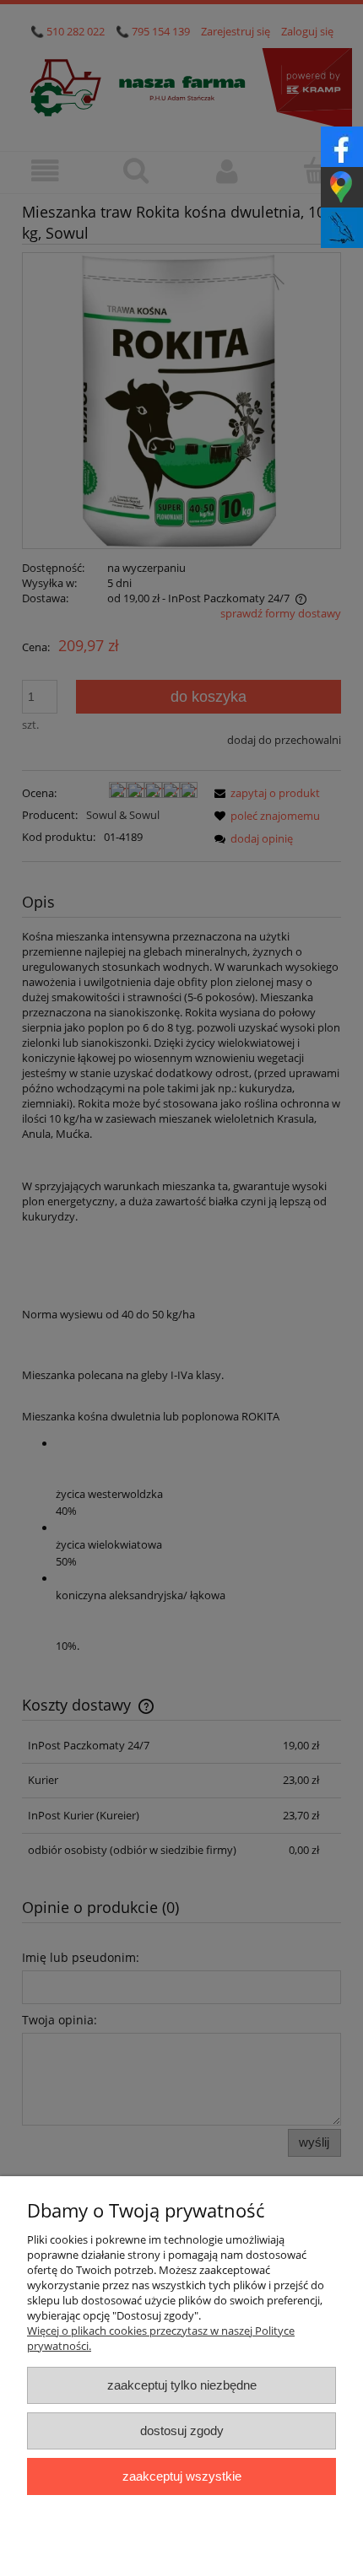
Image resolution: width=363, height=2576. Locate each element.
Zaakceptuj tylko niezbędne (182, 2385)
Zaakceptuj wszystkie (182, 2476)
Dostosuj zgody (182, 2430)
